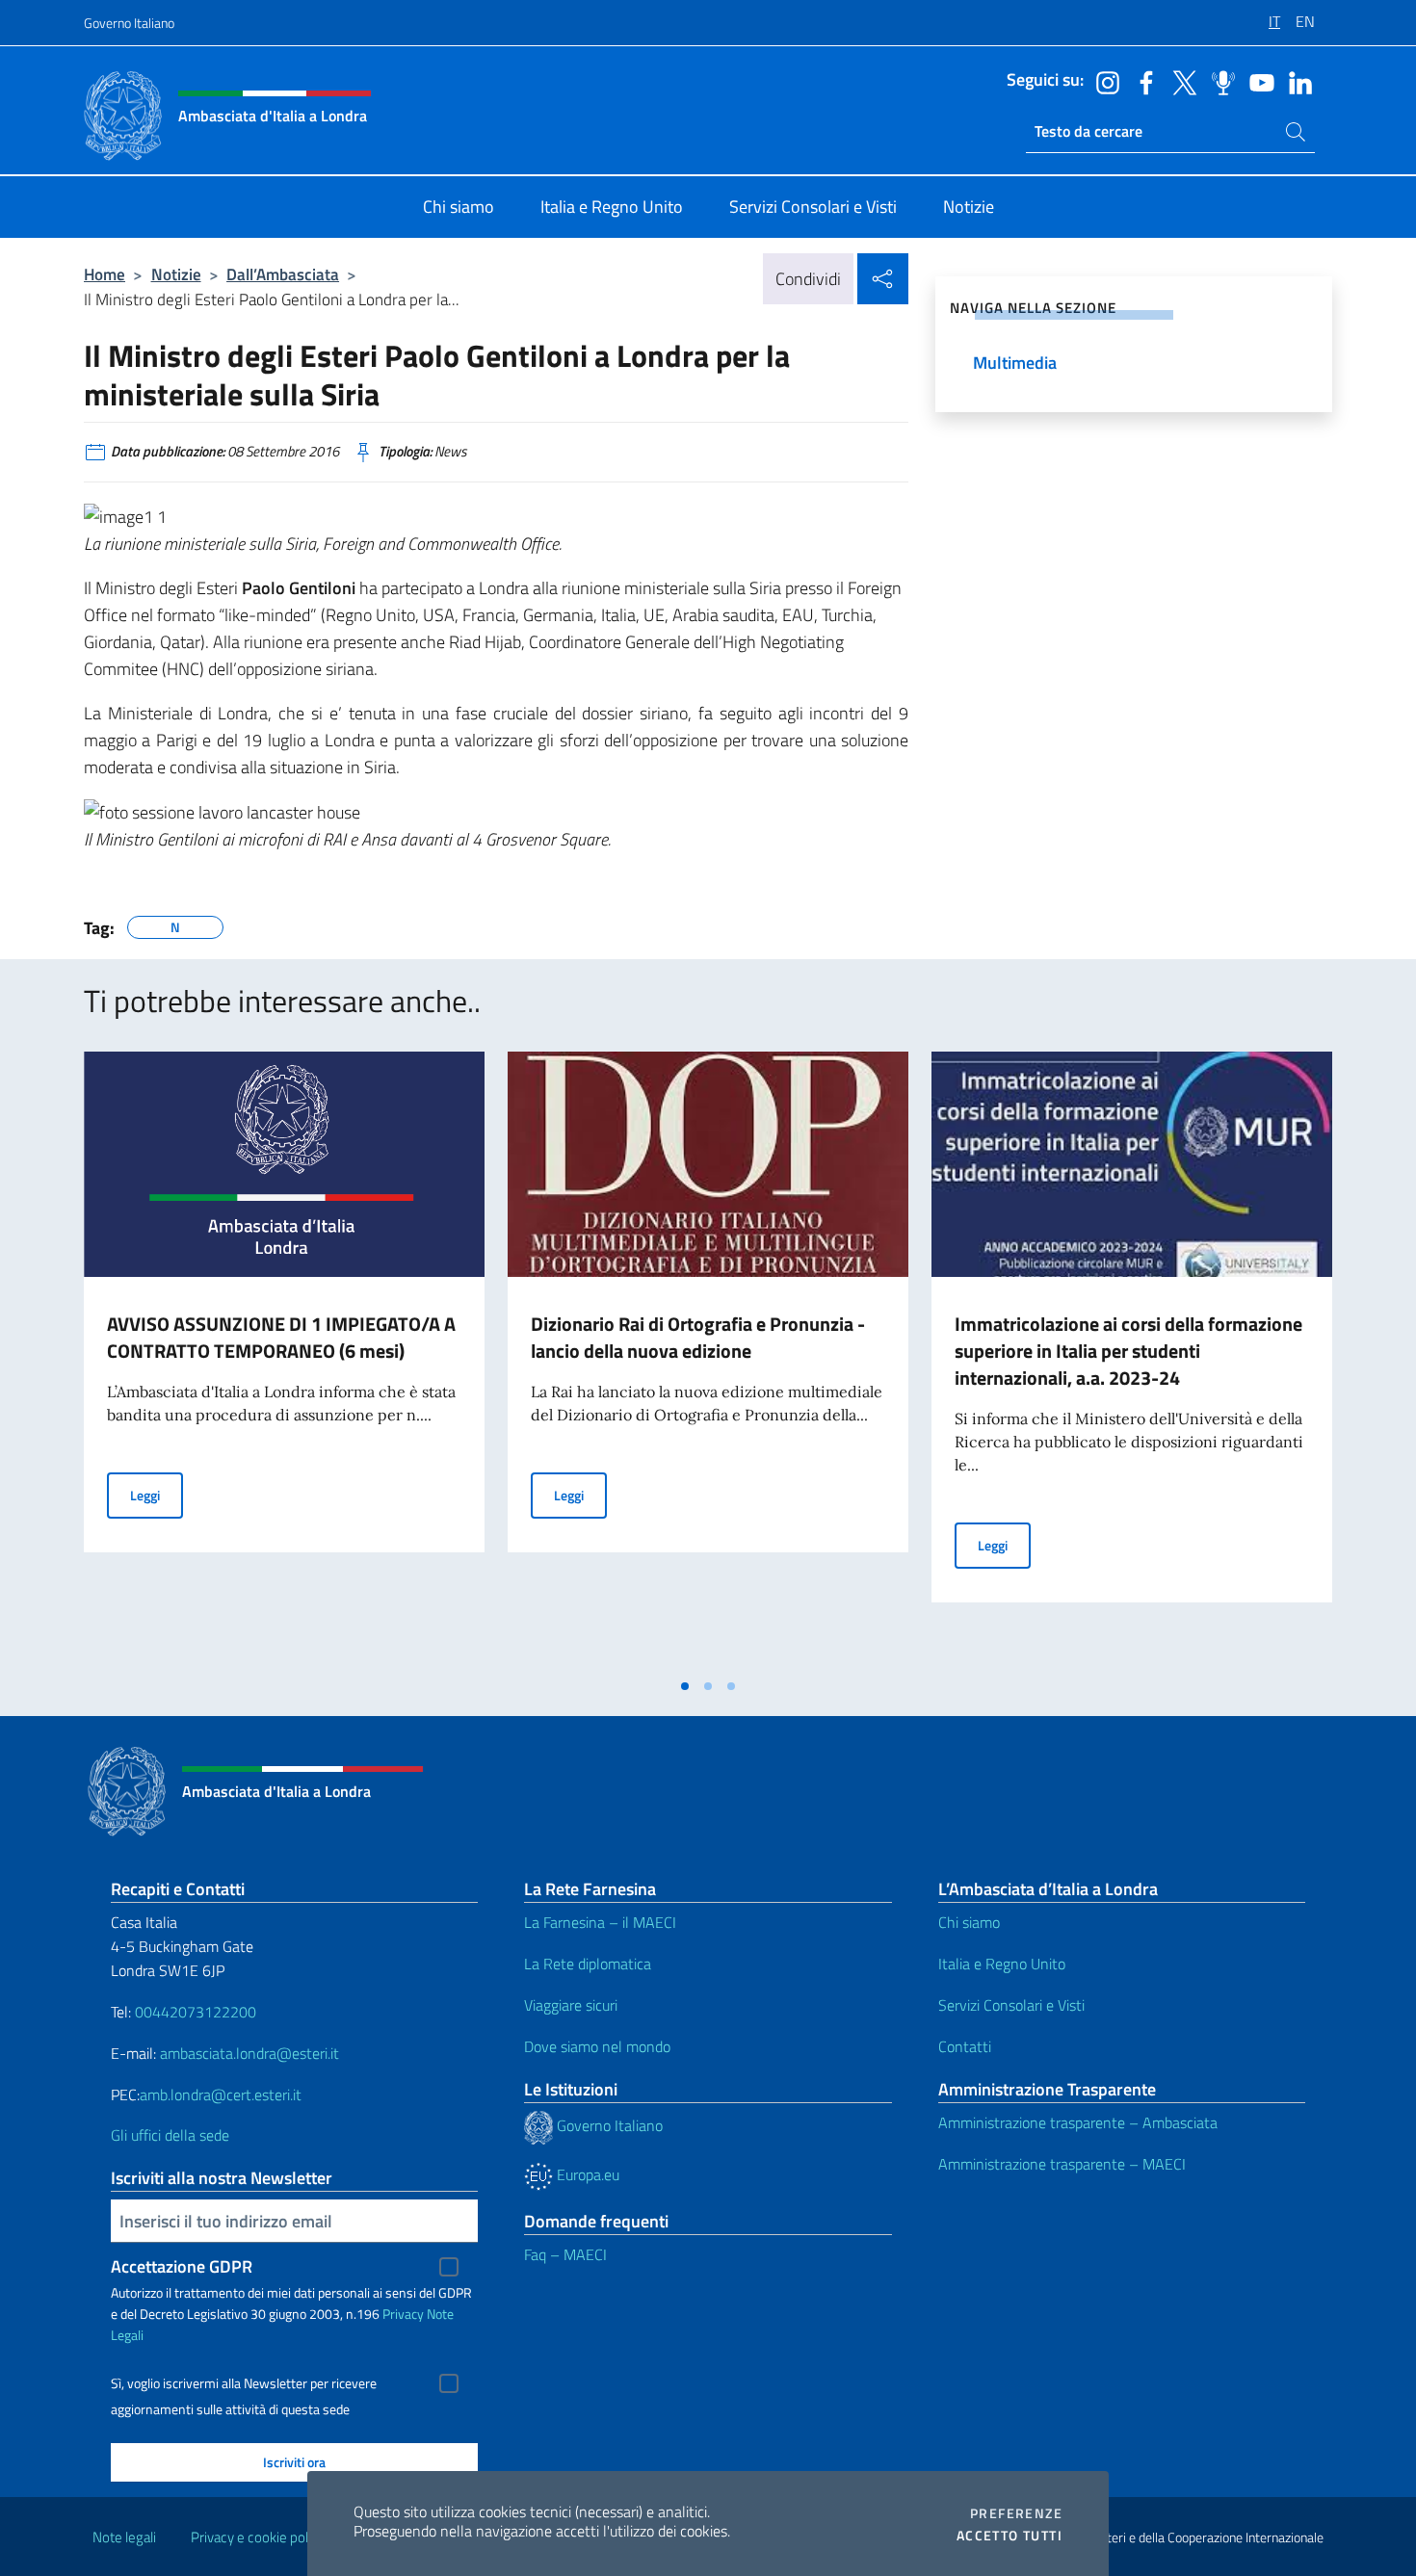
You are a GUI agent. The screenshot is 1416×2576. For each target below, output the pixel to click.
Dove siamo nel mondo (597, 2046)
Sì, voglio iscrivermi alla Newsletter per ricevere (244, 2383)
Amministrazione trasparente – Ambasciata (1078, 2122)
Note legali (124, 2537)
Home (105, 274)
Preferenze (1016, 2513)
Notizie (176, 274)
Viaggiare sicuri (571, 2005)
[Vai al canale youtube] (1257, 81)
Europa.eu (586, 2174)
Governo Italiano (129, 23)
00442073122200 (196, 2012)
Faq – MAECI (565, 2254)
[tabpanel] (284, 1360)
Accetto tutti (1010, 2536)
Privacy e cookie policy (258, 2537)
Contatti (965, 2046)
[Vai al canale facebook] (1141, 81)
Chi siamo (969, 1922)
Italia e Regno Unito (1002, 1964)
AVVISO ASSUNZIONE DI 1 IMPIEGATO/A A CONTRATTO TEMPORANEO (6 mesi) (281, 1337)
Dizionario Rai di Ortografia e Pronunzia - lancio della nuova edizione (698, 1337)
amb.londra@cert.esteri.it (221, 2095)
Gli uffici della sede (170, 2135)
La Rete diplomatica (588, 1964)
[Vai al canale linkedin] (1296, 81)
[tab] (685, 1686)
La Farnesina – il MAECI (600, 1922)
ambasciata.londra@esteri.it (249, 2053)
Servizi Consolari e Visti (1011, 2005)
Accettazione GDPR (182, 2266)
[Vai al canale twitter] (1180, 81)
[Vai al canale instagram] (1103, 81)
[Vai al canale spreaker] (1219, 81)
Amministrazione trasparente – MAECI (1062, 2164)
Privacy (403, 2314)
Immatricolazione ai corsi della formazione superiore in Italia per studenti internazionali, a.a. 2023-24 (1128, 1351)
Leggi (157, 1495)
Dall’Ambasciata (283, 274)
